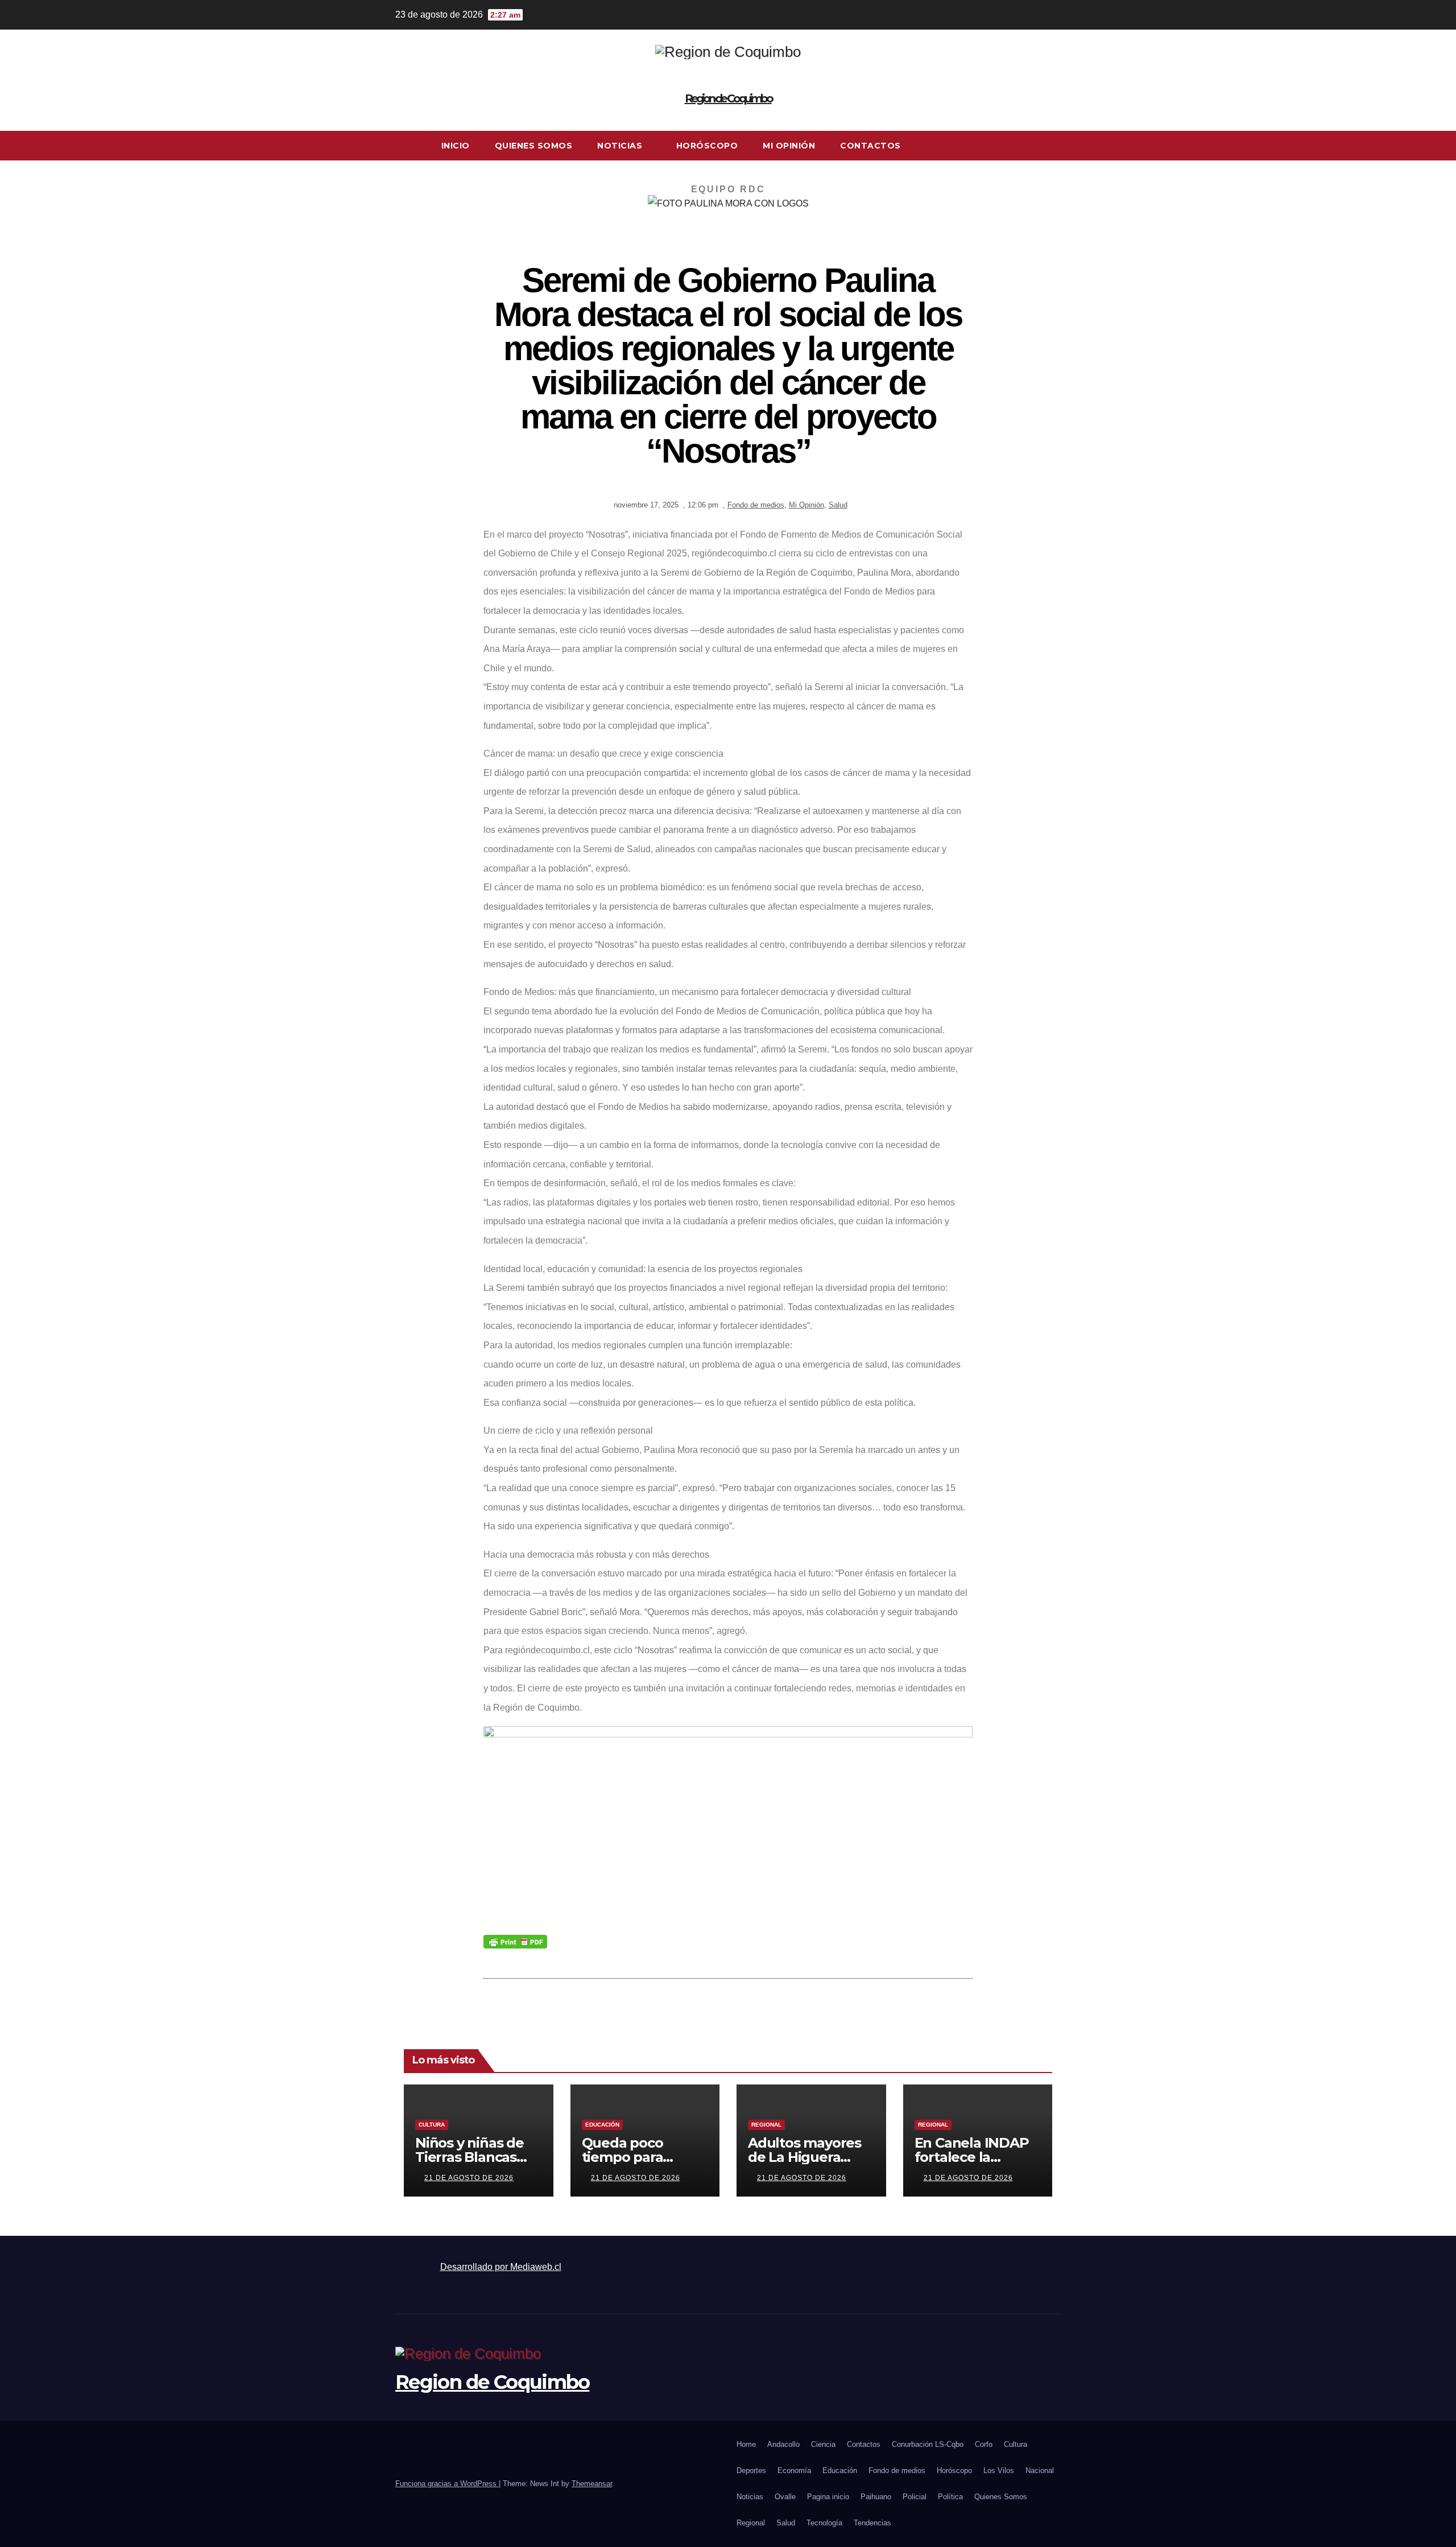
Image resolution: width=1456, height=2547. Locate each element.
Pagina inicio (828, 2497)
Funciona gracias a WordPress (447, 2484)
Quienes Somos (534, 146)
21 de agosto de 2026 (469, 2178)
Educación (602, 2125)
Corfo (984, 2444)
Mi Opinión (789, 146)
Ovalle (785, 2497)
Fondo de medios (756, 505)
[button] (1053, 145)
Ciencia (823, 2444)
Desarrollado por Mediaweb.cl (501, 2267)
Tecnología (824, 2523)
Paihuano (876, 2497)
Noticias (621, 146)
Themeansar (592, 2484)
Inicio (456, 146)
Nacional (1040, 2470)
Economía (794, 2470)
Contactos (870, 146)
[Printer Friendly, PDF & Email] (515, 1941)
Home (746, 2444)
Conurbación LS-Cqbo (928, 2444)
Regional (766, 2125)
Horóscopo (707, 146)
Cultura (432, 2125)
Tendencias (872, 2523)
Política (950, 2497)
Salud (838, 505)
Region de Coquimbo (728, 98)
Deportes (751, 2470)
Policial (915, 2497)
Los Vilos (999, 2470)
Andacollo (783, 2444)
